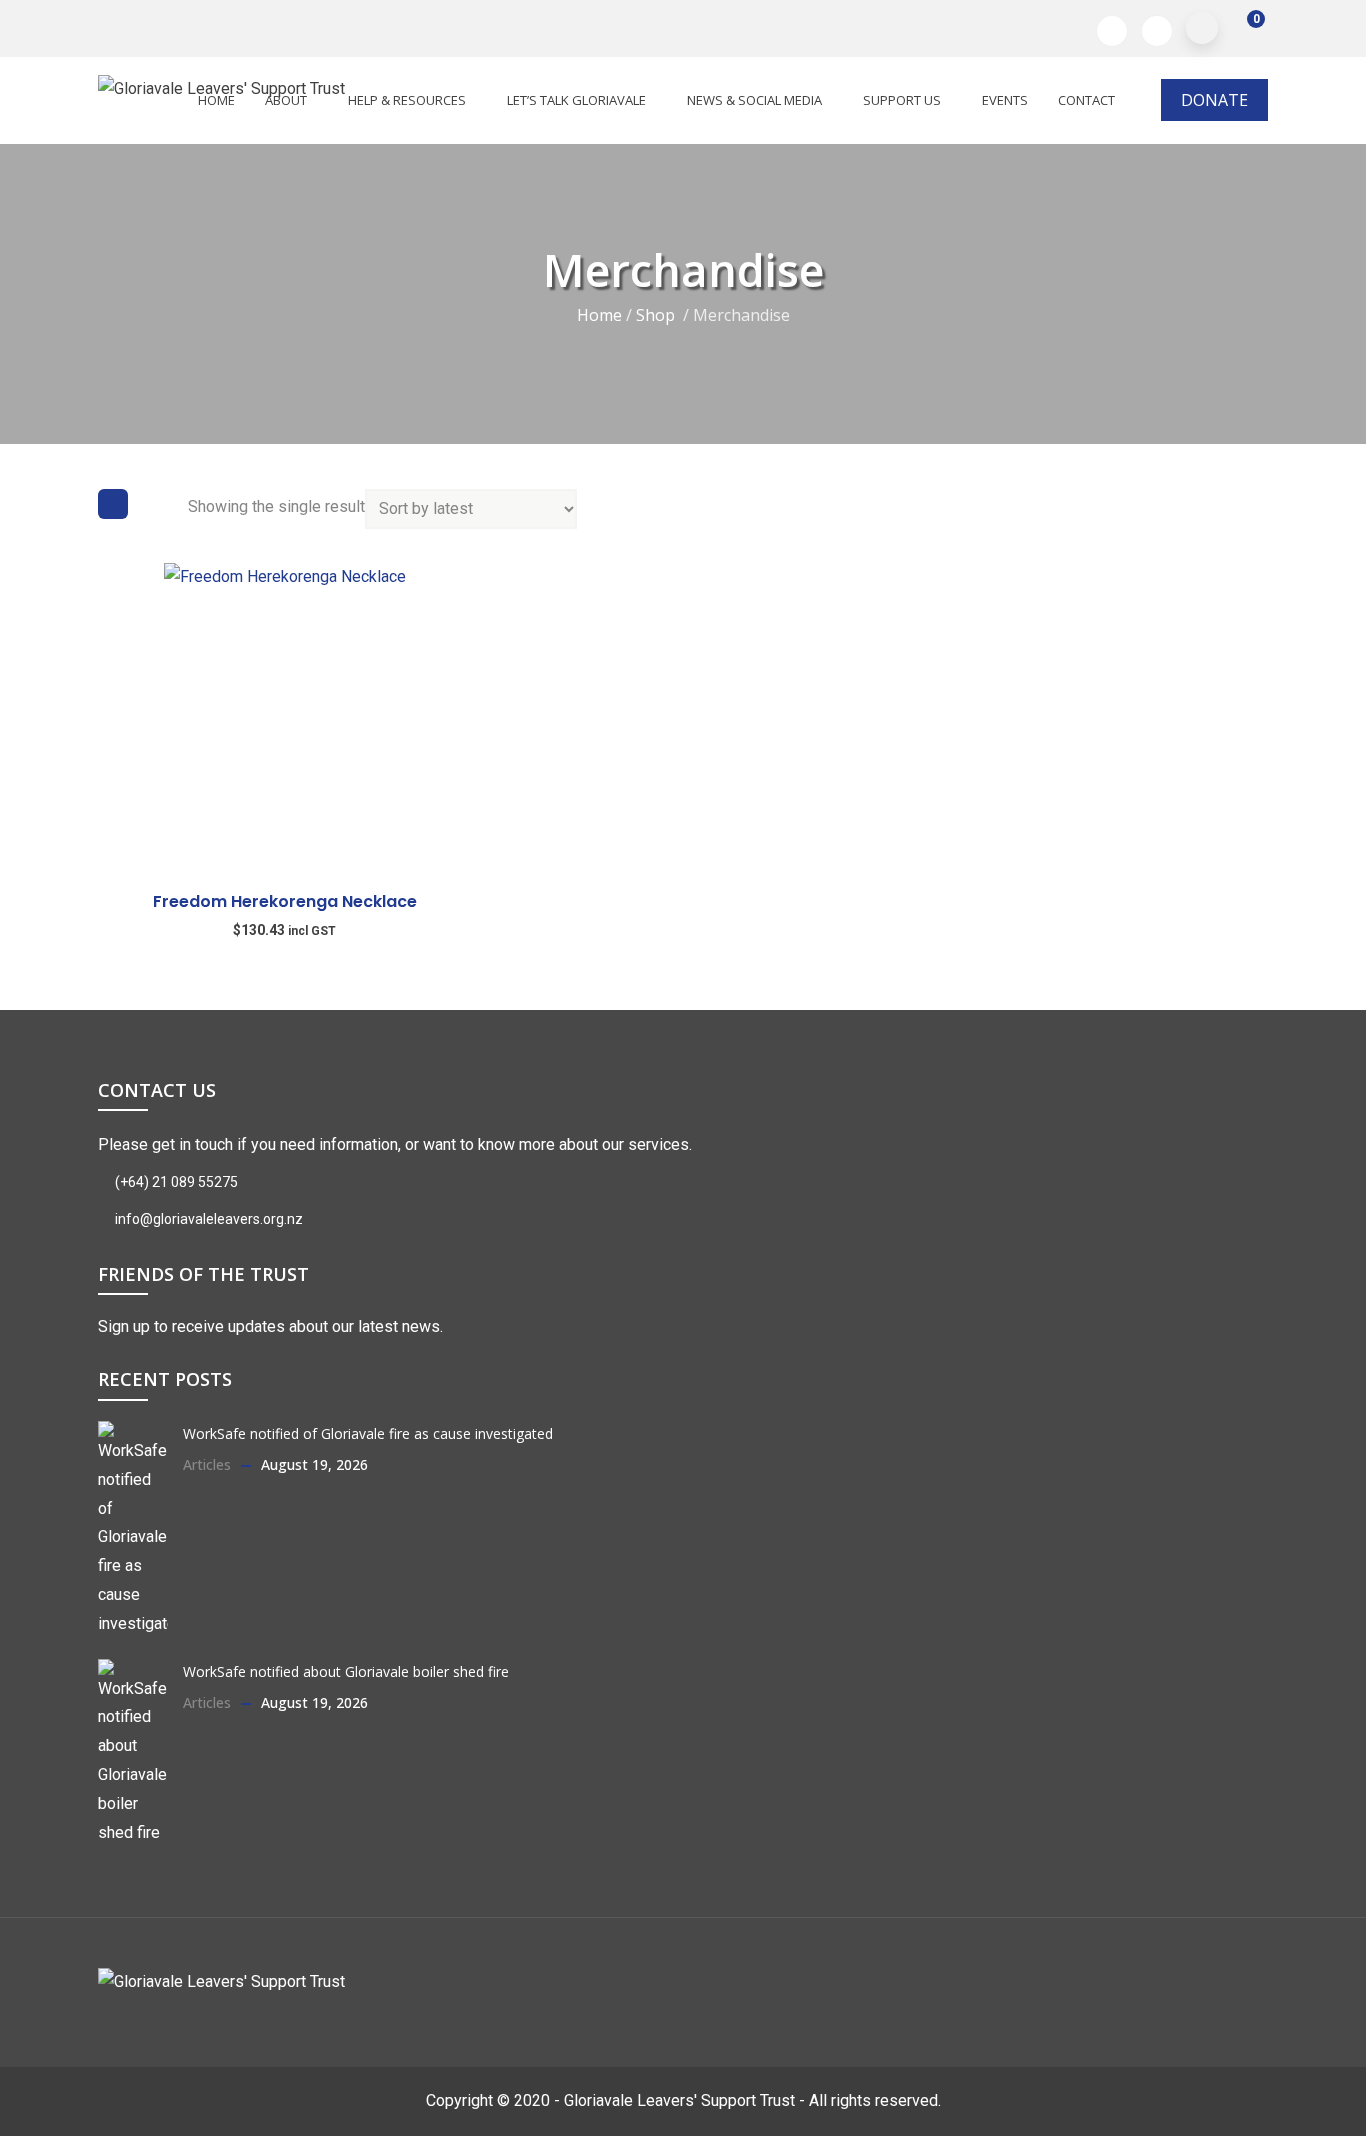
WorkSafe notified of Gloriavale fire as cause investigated (368, 1433)
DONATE (1214, 100)
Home (599, 314)
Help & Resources (407, 100)
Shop (655, 314)
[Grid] (113, 504)
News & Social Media (754, 100)
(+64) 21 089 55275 (175, 1182)
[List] (158, 504)
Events (1005, 100)
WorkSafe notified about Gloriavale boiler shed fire (346, 1671)
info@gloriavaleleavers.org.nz (207, 1219)
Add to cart (107, 802)
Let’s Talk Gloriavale (576, 100)
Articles (207, 1464)
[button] (1242, 29)
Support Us (902, 100)
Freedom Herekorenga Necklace (285, 901)
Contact (1086, 100)
